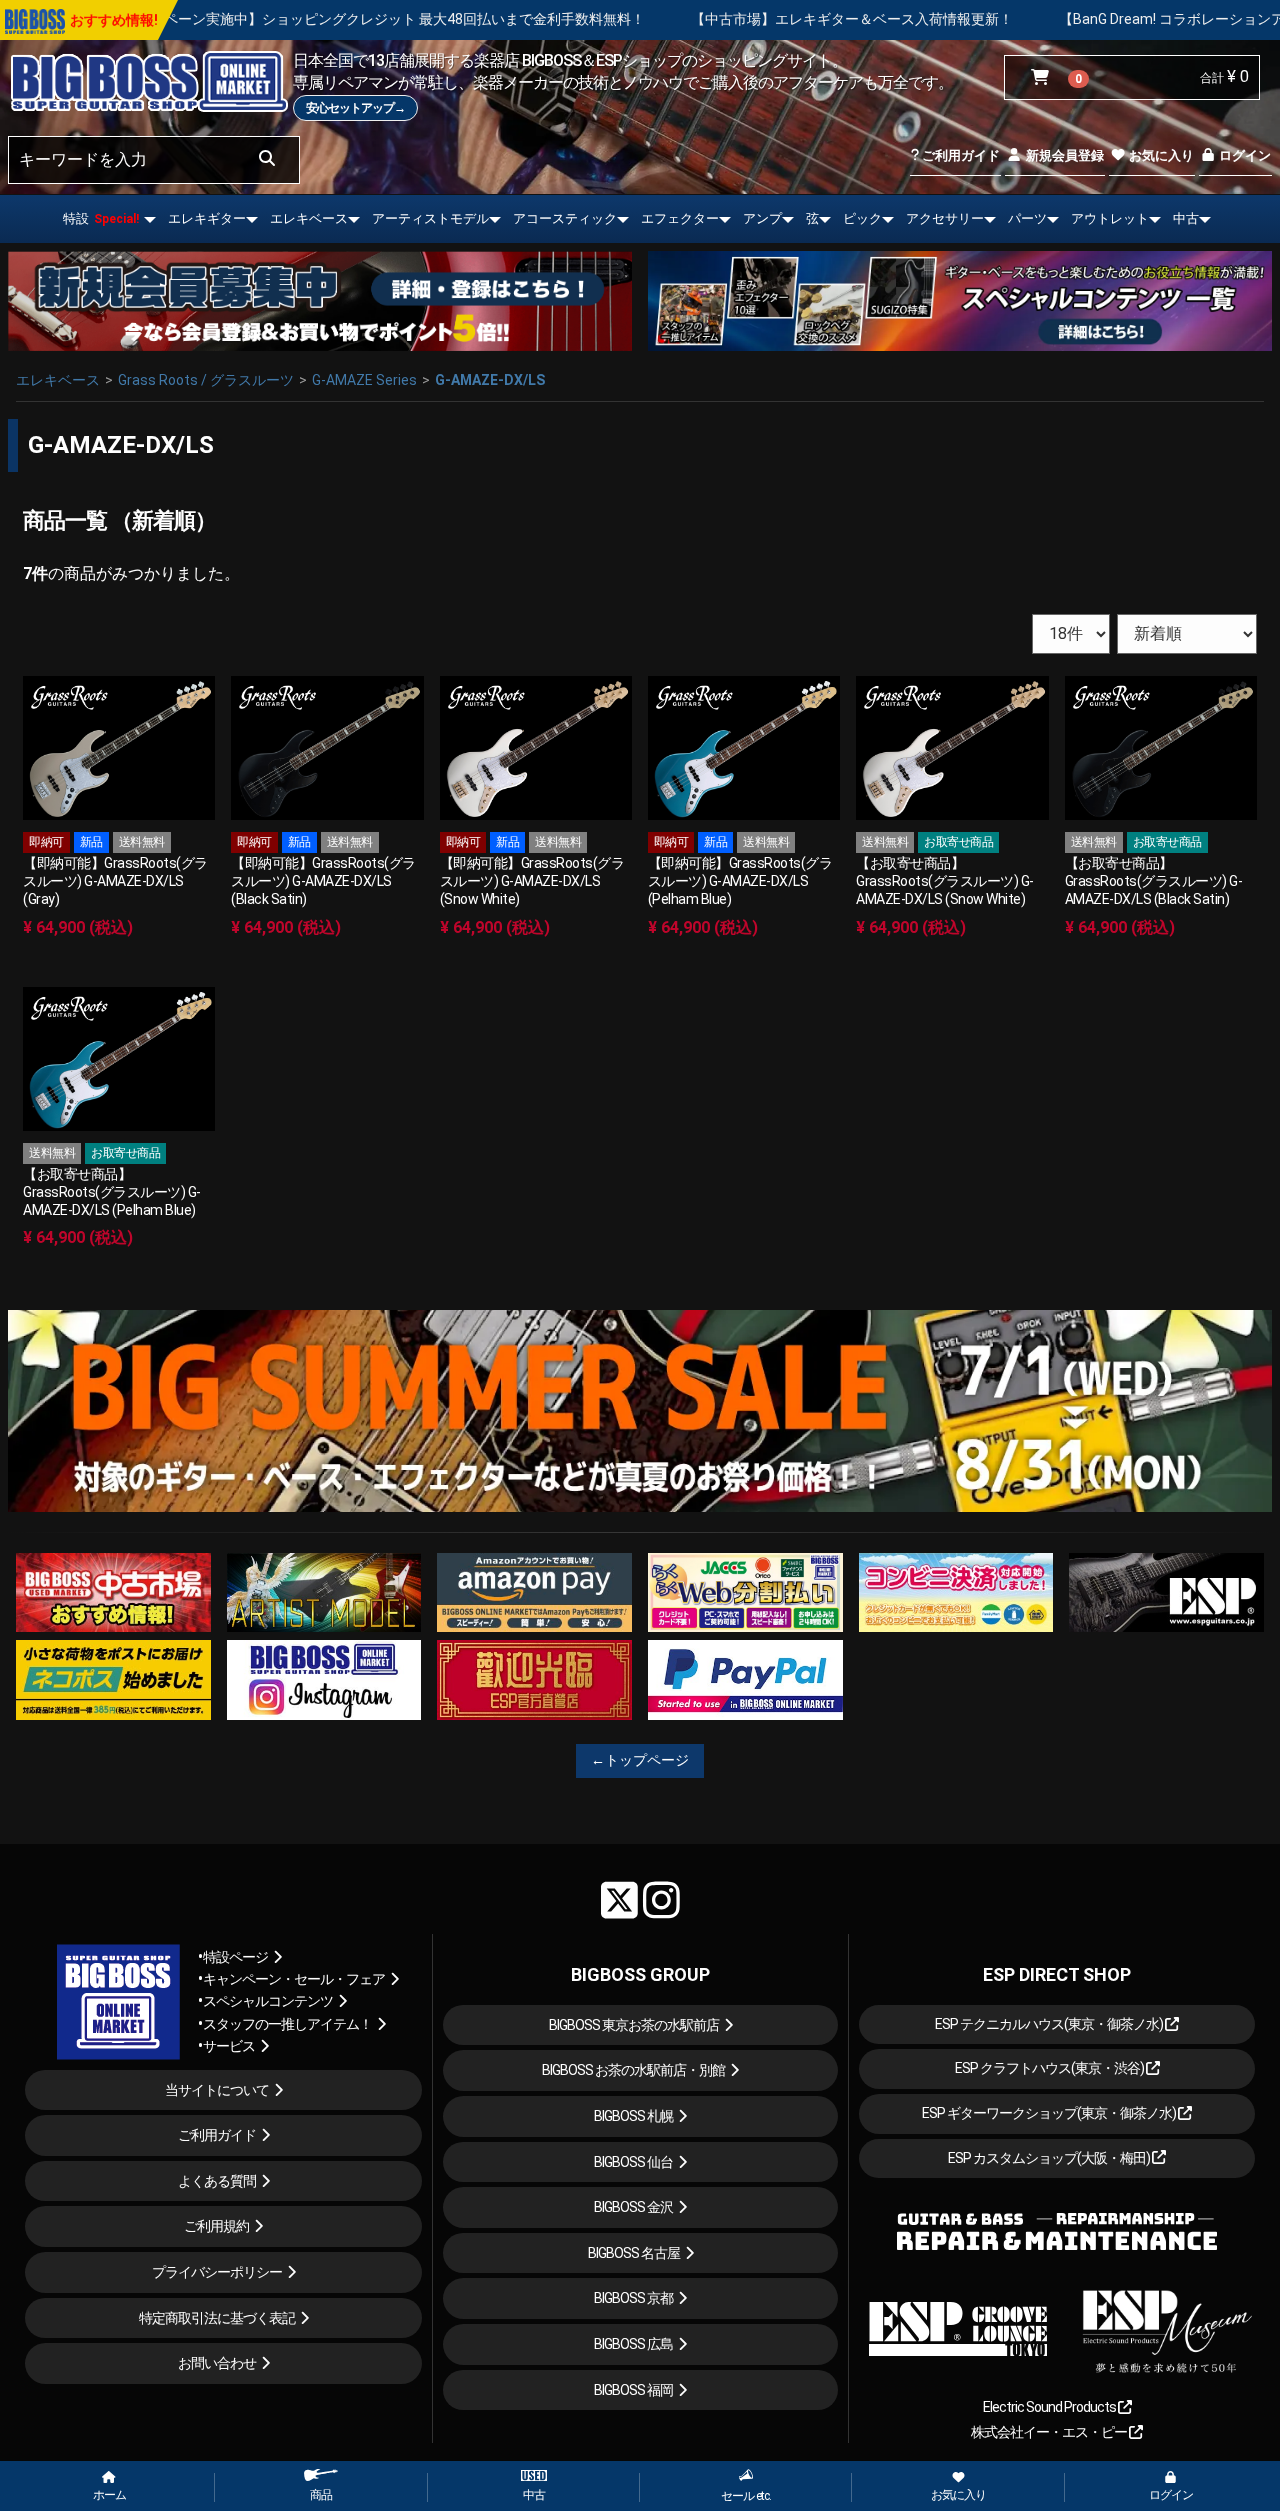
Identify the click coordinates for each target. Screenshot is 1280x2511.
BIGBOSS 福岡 (633, 2390)
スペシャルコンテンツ (268, 2001)
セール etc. (746, 2496)
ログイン (1243, 155)
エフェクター (680, 218)
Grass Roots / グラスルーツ (206, 380)
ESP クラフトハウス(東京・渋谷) (1050, 2068)
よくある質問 (217, 2181)
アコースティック (565, 218)
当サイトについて (217, 2090)
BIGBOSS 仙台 (633, 2162)
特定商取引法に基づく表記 (217, 2318)
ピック (862, 218)
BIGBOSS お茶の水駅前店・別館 (633, 2070)
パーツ (1027, 218)
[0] (1044, 78)
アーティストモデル (430, 218)
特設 (101, 218)
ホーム (109, 2495)
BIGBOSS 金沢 (633, 2207)
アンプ (762, 218)
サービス (229, 2046)
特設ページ (235, 1957)
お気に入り (1160, 155)
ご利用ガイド (959, 155)
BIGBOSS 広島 (633, 2344)
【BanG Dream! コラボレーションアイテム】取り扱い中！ (1062, 19)
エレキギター (207, 218)
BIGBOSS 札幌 (633, 2116)
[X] (619, 1900)
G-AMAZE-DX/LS (490, 380)
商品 (321, 2495)
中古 (1186, 218)
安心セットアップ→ (355, 108)
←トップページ (640, 1760)
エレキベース (309, 218)
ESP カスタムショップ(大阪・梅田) (1050, 2158)
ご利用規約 (216, 2226)
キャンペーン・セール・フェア (294, 1979)
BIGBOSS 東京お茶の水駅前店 (634, 2025)
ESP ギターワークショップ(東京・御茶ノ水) (1050, 2113)
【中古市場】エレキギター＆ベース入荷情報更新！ (672, 19)
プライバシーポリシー (217, 2272)
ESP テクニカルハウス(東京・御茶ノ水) (1050, 2024)
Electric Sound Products (1050, 2407)
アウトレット (1110, 218)
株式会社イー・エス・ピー (1050, 2432)
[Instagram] (661, 1900)
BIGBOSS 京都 (633, 2298)
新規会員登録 (1063, 155)
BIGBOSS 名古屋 (634, 2253)
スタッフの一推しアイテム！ (287, 2024)
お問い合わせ (217, 2363)
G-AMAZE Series (364, 380)
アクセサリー (945, 218)
